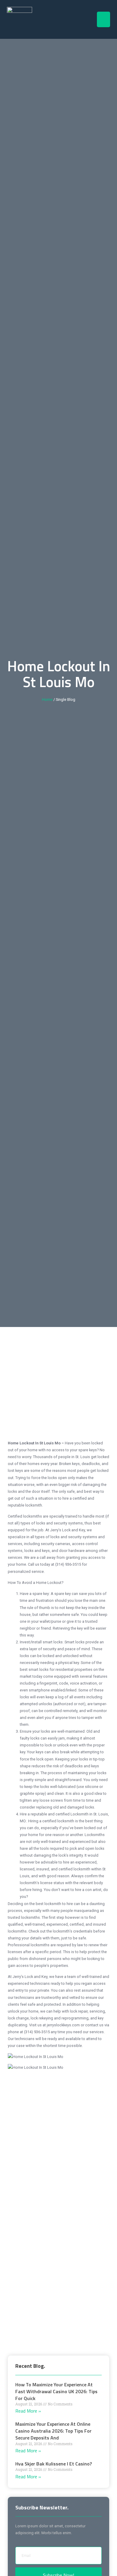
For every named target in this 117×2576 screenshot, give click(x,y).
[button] (104, 20)
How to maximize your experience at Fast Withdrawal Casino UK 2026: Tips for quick (56, 2391)
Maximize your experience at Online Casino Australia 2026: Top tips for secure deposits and (53, 2431)
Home (47, 699)
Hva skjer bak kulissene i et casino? (54, 2464)
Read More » (28, 2411)
